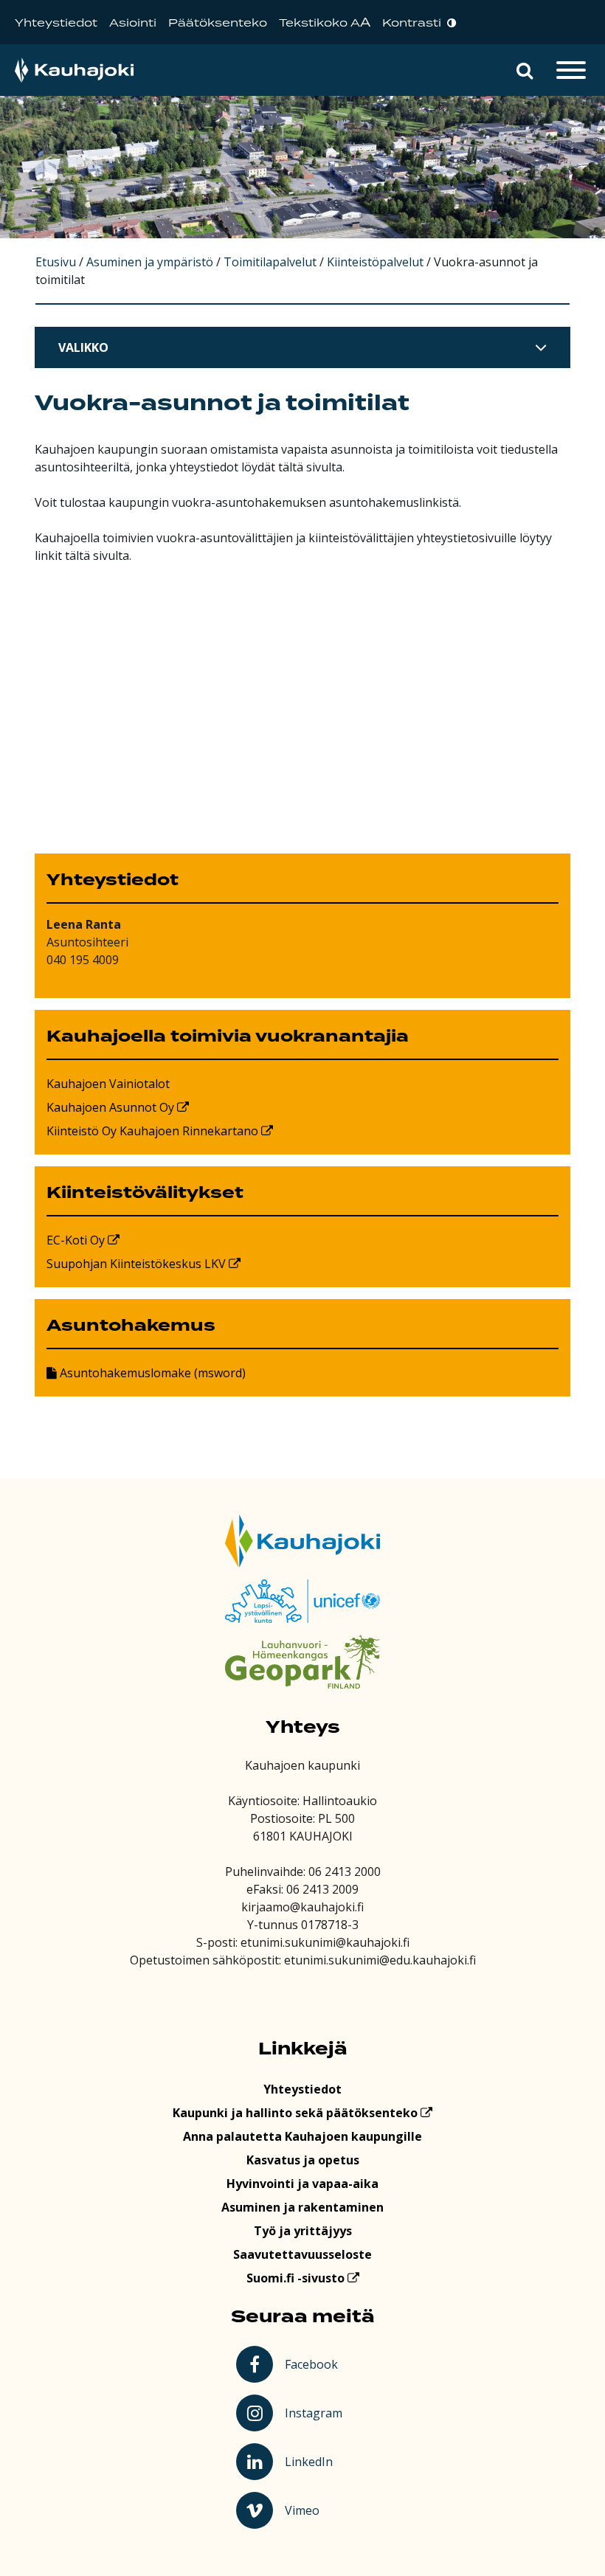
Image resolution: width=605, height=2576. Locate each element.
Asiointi (133, 23)
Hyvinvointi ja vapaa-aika (302, 2184)
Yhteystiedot (56, 23)
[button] (525, 70)
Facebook (314, 2364)
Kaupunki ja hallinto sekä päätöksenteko (297, 2113)
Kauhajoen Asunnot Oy (112, 1107)
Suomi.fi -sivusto (297, 2278)
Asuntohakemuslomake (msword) (151, 1373)
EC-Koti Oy (77, 1240)
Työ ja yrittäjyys (303, 2231)
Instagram (315, 2412)
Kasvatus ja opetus (303, 2160)
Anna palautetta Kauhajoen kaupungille (302, 2136)
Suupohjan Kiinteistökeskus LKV (138, 1264)
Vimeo (316, 2510)
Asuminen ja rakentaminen (302, 2207)
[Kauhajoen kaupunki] (74, 70)
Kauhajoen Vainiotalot (108, 1084)
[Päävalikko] (571, 70)
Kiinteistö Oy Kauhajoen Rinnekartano (154, 1131)
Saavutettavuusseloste (302, 2254)
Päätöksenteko (218, 23)
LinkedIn (315, 2461)
